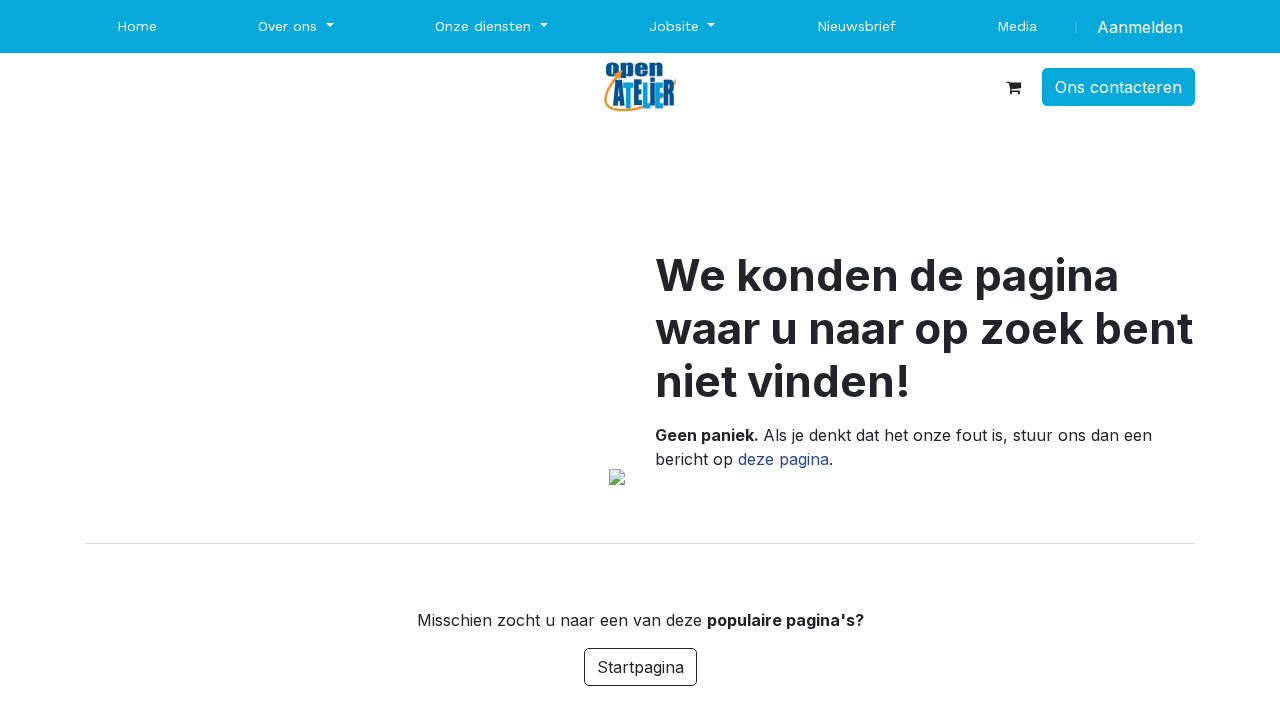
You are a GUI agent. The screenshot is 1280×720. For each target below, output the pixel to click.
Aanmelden (1140, 27)
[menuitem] (137, 26)
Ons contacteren (1118, 87)
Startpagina (640, 667)
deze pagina (783, 459)
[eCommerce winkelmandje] (1013, 87)
